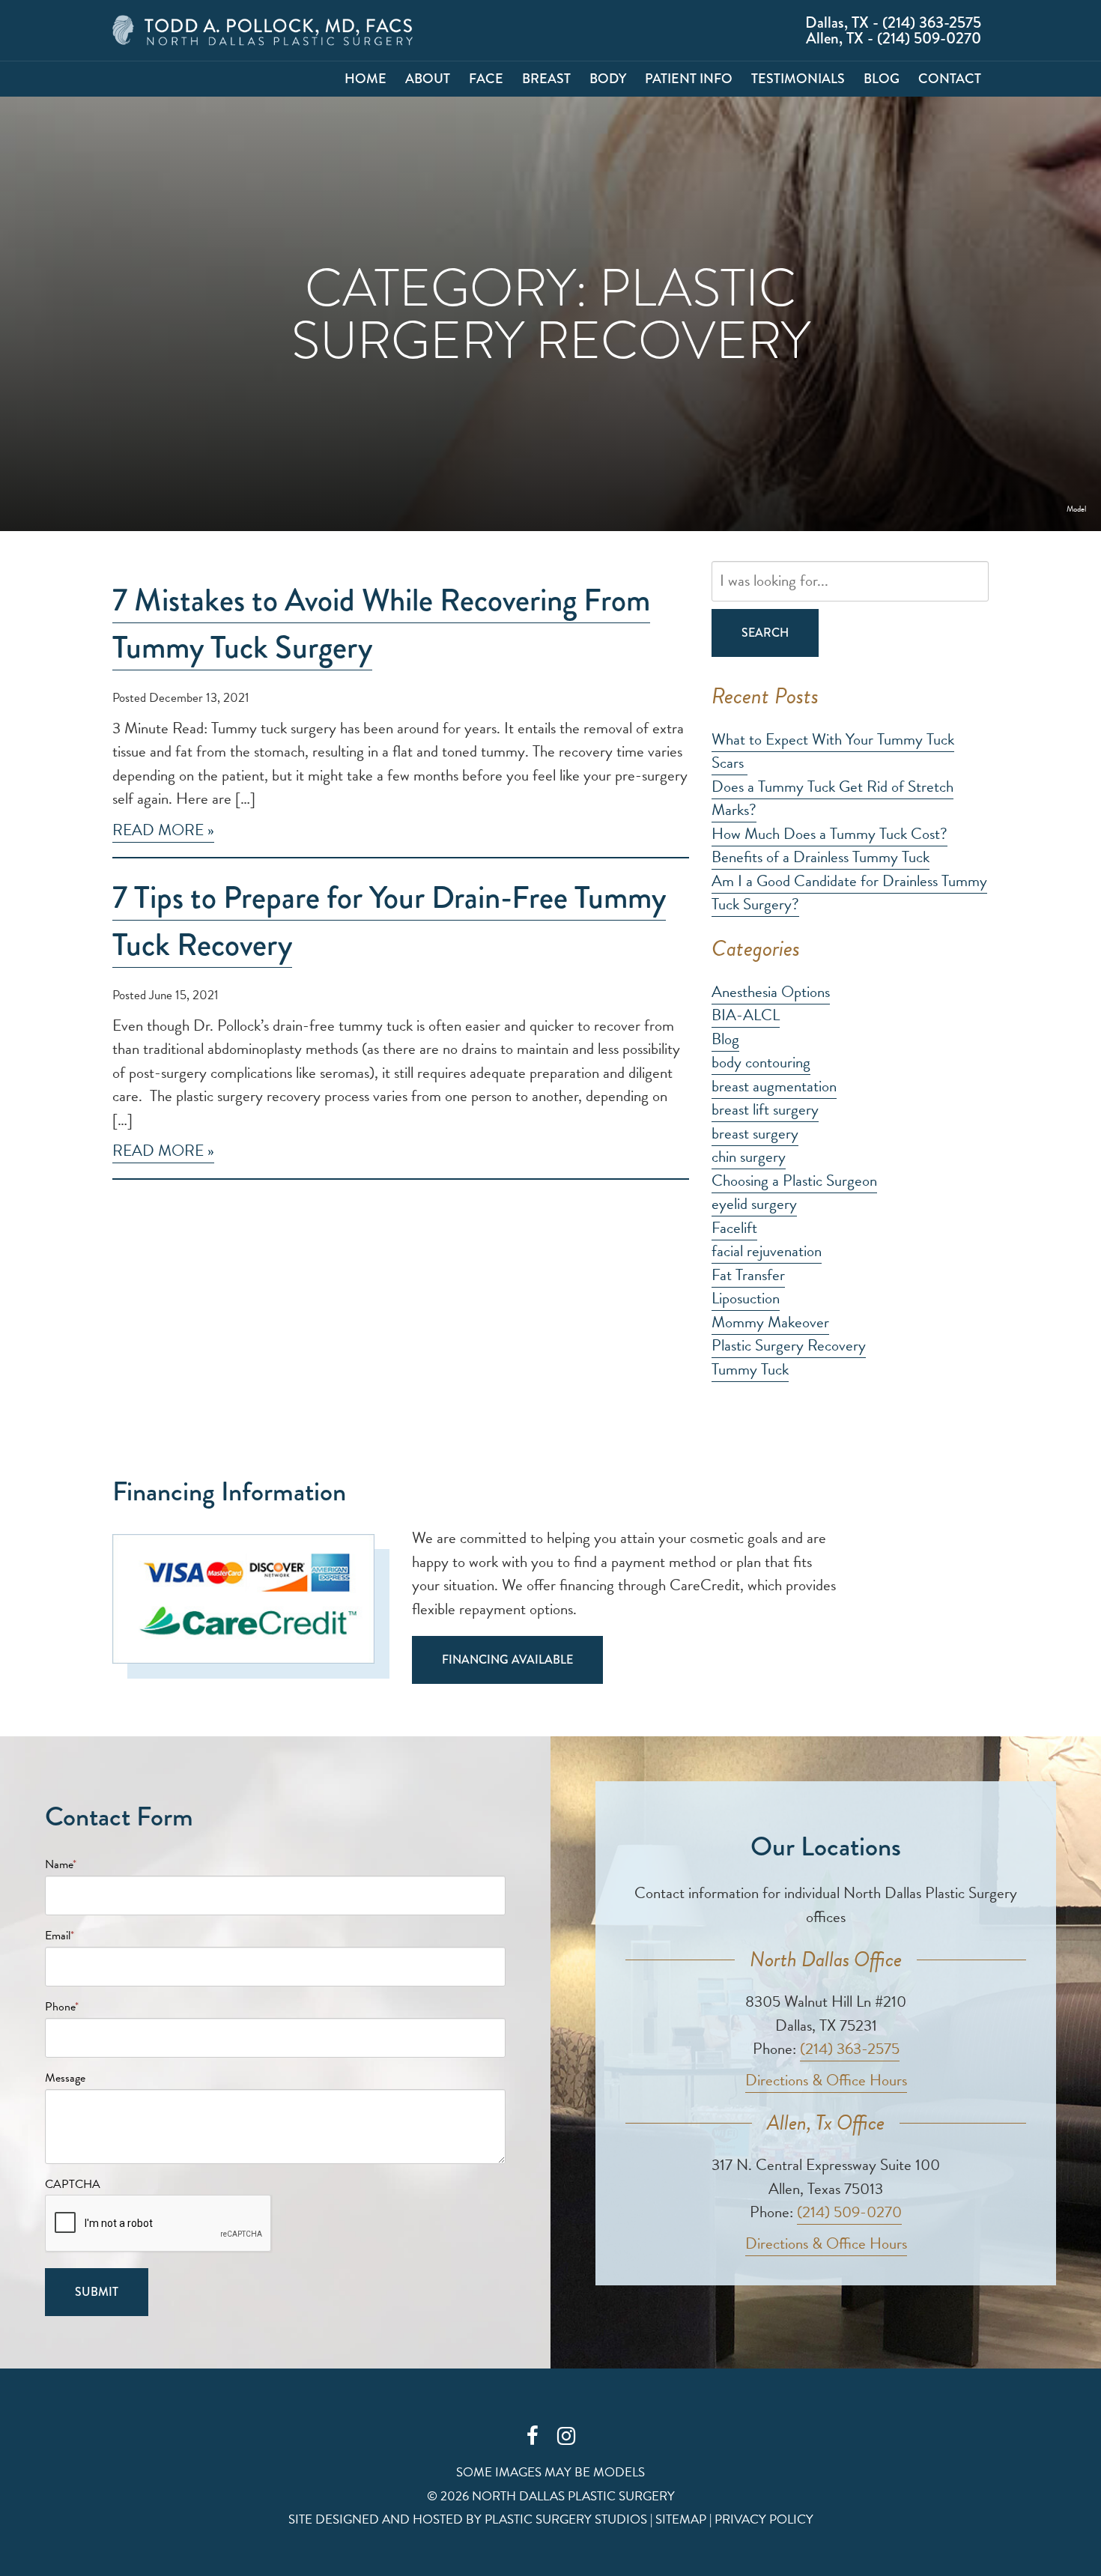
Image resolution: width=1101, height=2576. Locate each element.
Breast (546, 79)
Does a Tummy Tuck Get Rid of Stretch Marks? (832, 798)
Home (366, 79)
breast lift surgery (765, 1109)
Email (60, 1936)
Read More (158, 830)
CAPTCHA (73, 2184)
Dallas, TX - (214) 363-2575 (893, 23)
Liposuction (746, 1298)
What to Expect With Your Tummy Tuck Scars (833, 751)
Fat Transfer (748, 1275)
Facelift (734, 1228)
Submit (97, 2292)
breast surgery (755, 1133)
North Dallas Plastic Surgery (263, 30)
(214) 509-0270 (849, 2212)
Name (61, 1864)
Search (765, 633)
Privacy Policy (764, 2519)
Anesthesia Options (771, 992)
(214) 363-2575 (850, 2049)
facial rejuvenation (767, 1251)
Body (608, 79)
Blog (882, 79)
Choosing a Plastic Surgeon (794, 1181)
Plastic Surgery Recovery (789, 1345)
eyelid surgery (754, 1204)
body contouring (761, 1062)
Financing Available (507, 1660)
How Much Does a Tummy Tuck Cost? (829, 834)
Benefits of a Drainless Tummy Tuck (821, 857)
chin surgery (749, 1157)
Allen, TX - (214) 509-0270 (894, 39)
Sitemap (681, 2519)
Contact (950, 79)
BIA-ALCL (746, 1015)
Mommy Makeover (770, 1322)
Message (65, 2078)
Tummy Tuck (750, 1369)
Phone (62, 2007)
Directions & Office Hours (826, 2080)
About (428, 79)
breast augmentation (774, 1086)
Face (486, 79)
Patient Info (689, 79)
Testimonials (798, 79)
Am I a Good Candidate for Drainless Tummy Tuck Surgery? (849, 893)
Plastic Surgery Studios (566, 2519)
